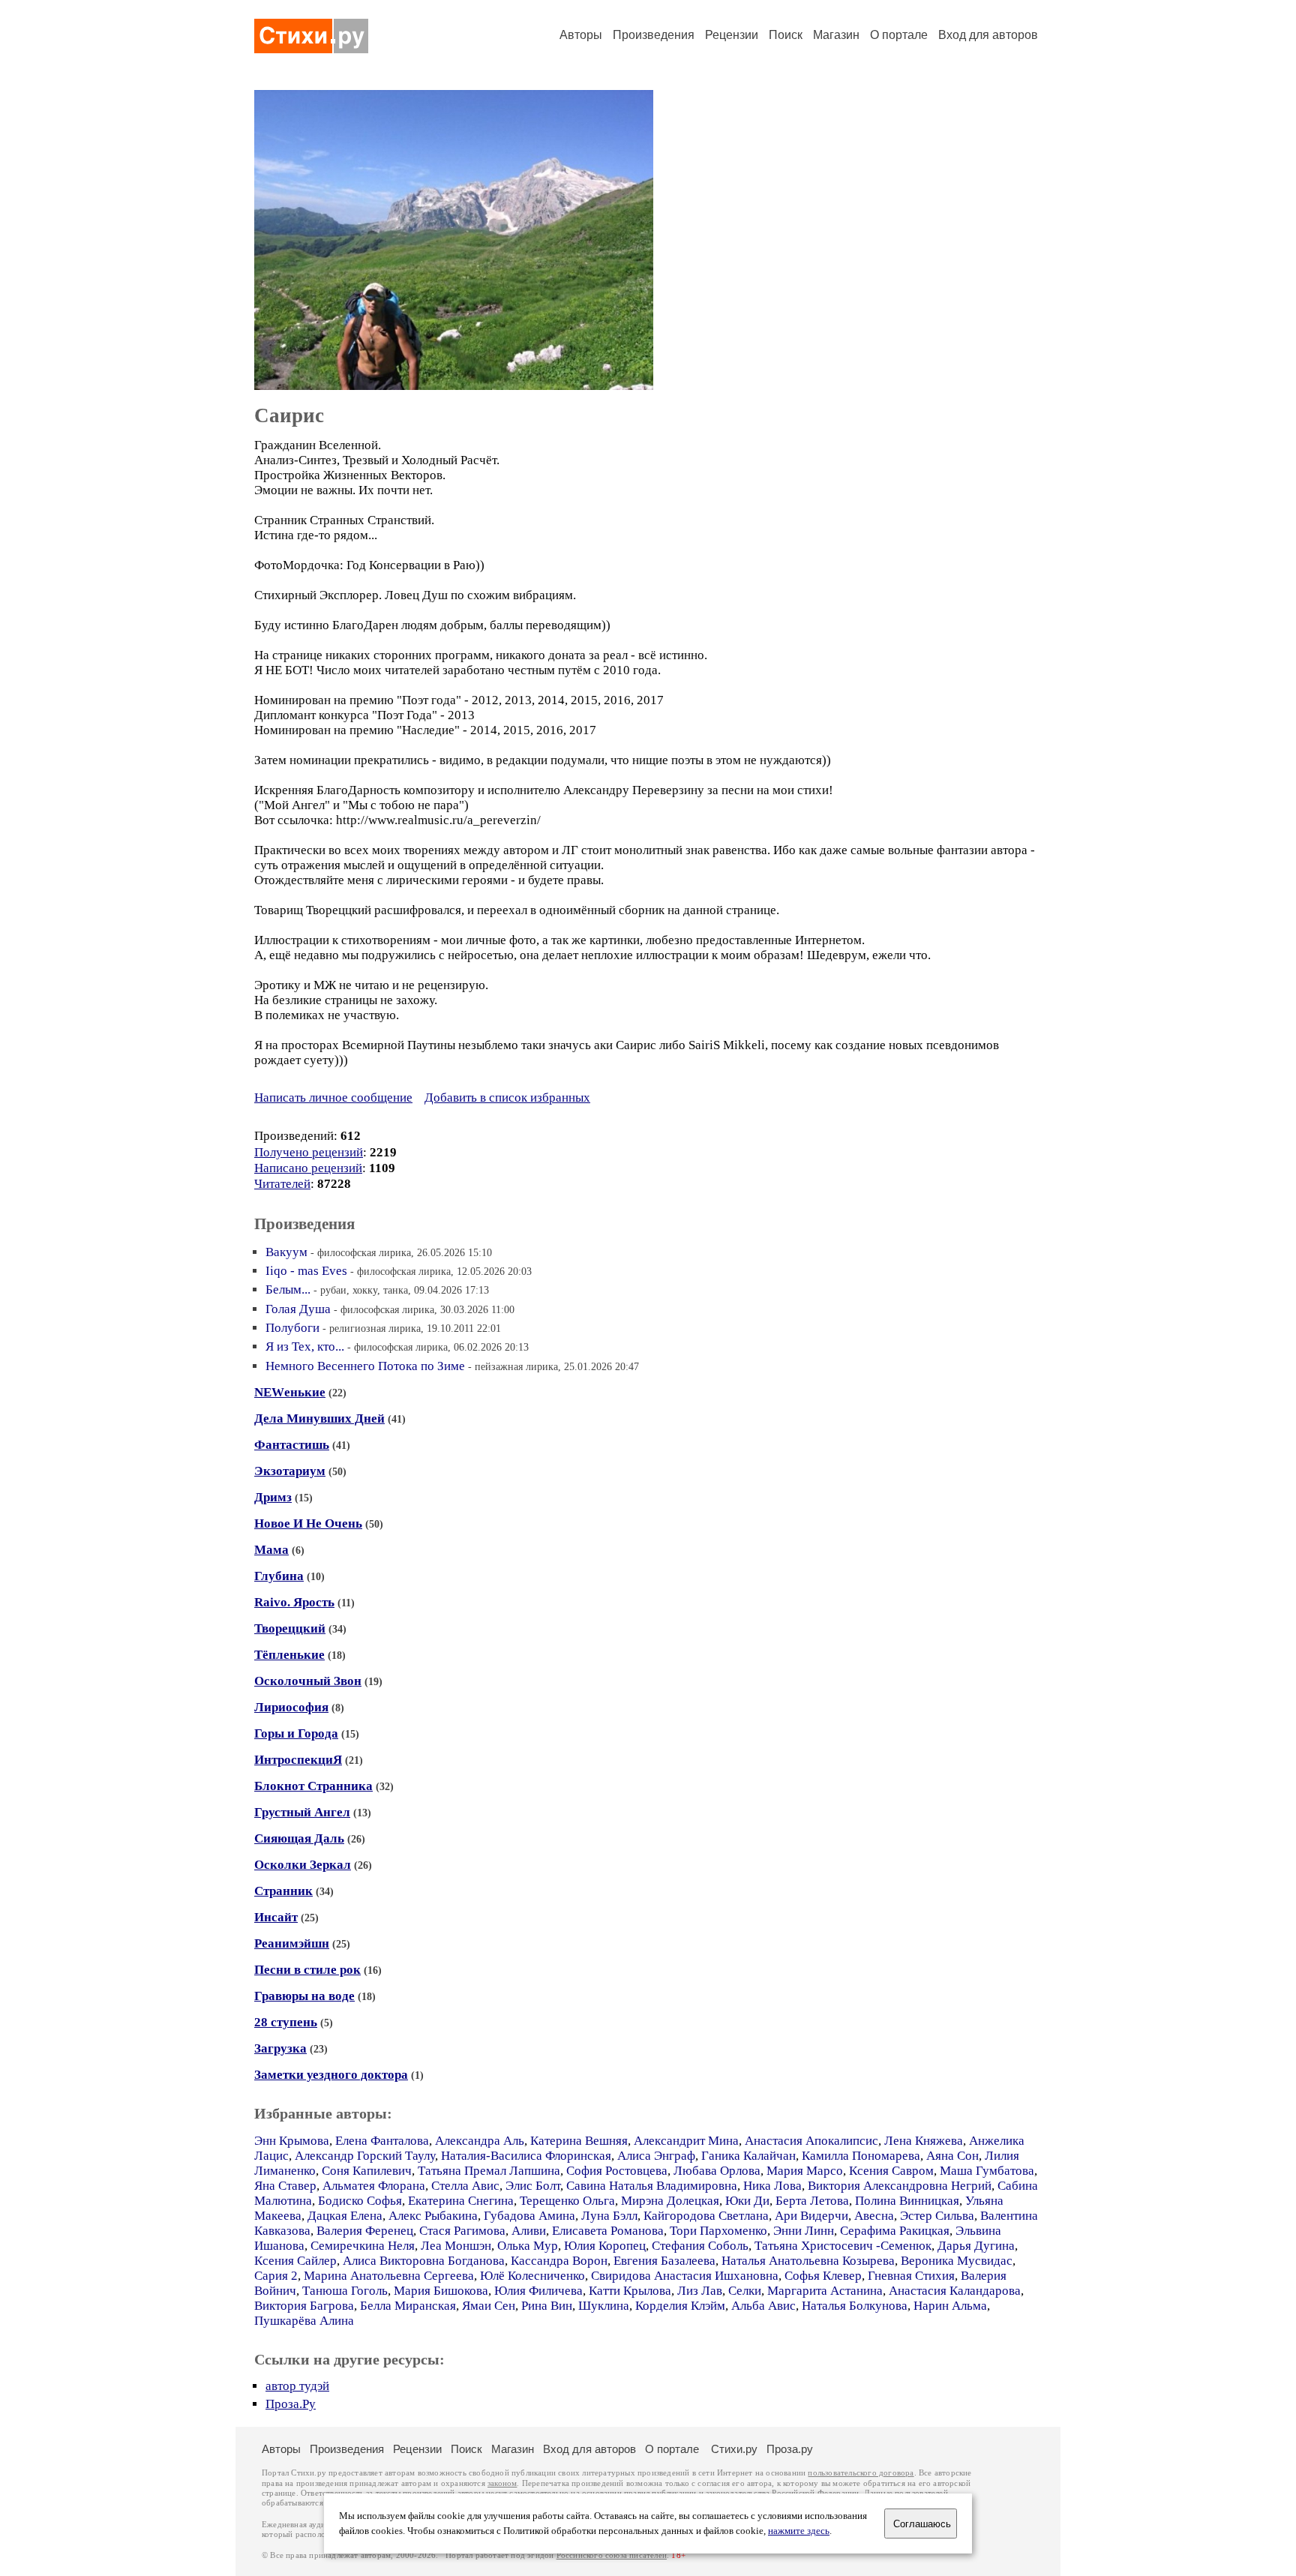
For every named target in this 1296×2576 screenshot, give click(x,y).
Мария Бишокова (441, 2291)
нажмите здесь (799, 2531)
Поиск (786, 35)
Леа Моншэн (456, 2246)
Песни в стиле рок (307, 1970)
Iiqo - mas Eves (306, 1271)
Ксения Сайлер (295, 2261)
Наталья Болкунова (855, 2306)
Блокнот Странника (313, 1786)
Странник (283, 1891)
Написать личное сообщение (333, 1098)
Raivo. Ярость (294, 1602)
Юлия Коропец (605, 2246)
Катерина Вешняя (579, 2141)
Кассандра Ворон (559, 2261)
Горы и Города (296, 1733)
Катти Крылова (630, 2291)
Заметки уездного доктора (331, 2075)
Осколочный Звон (308, 1681)
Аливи (529, 2231)
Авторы (581, 35)
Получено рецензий (309, 1152)
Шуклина (604, 2306)
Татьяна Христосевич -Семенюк (843, 2246)
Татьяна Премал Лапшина (489, 2171)
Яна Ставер (285, 2186)
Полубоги (292, 1328)
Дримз (273, 1497)
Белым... (288, 1289)
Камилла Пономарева (861, 2156)
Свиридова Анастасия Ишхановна (685, 2276)
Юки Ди (747, 2201)
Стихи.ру (734, 2449)
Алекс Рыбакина (433, 2216)
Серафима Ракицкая (895, 2231)
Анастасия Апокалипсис (811, 2141)
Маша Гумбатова (987, 2171)
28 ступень (286, 2022)
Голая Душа (298, 1309)
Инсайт (276, 1917)
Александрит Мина (686, 2141)
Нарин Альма (950, 2306)
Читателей (282, 1184)
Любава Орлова (717, 2171)
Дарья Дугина (976, 2246)
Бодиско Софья (360, 2201)
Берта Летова (812, 2201)
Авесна (874, 2216)
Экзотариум (290, 1471)
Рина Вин (547, 2306)
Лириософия (291, 1707)
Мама (271, 1550)
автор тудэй (297, 2386)
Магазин (836, 35)
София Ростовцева (617, 2171)
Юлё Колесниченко (532, 2276)
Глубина (279, 1576)
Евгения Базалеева (664, 2261)
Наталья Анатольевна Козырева (808, 2261)
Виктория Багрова (304, 2306)
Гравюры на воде (304, 1996)
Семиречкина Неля (363, 2246)
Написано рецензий (308, 1168)
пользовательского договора (861, 2473)
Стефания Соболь (700, 2246)
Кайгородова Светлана (706, 2216)
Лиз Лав (700, 2291)
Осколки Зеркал (303, 1865)
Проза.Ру (291, 2404)
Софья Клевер (823, 2276)
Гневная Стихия (911, 2276)
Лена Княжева (924, 2141)
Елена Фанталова (382, 2141)
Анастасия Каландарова (955, 2291)
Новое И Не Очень (308, 1523)
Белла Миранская (408, 2306)
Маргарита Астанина (825, 2291)
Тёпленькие (289, 1655)
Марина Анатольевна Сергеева (389, 2276)
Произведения (654, 35)
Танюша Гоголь (345, 2291)
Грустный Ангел (302, 1812)
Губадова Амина (529, 2216)
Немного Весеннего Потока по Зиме (365, 1366)
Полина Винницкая (907, 2201)
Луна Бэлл (609, 2216)
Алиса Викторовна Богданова (424, 2261)
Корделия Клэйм (680, 2306)
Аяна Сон (952, 2156)
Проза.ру (790, 2449)
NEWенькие (290, 1392)
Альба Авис (763, 2306)
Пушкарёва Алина (304, 2321)
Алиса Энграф (656, 2156)
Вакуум (286, 1252)
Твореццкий (290, 1628)
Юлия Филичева (538, 2291)
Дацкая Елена (345, 2216)
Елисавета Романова (608, 2231)
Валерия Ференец (365, 2231)
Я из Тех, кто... (305, 1346)
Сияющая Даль (299, 1838)
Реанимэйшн (292, 1943)
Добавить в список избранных (507, 1098)
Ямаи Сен (489, 2306)
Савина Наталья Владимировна (652, 2186)
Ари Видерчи (811, 2216)
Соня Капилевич (367, 2171)
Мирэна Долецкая (670, 2201)
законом (502, 2483)
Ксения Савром (891, 2171)
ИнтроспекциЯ (298, 1760)
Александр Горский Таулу (365, 2156)
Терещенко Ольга (567, 2201)
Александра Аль (480, 2141)
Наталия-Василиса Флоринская (526, 2156)
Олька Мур (528, 2246)
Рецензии (732, 35)
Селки (745, 2291)
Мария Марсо (805, 2171)
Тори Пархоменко (718, 2231)
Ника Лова (772, 2186)
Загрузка (280, 2048)
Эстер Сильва (937, 2216)
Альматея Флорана (374, 2186)
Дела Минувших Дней (319, 1418)
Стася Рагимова (462, 2231)
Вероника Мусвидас (957, 2261)
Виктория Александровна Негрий (900, 2186)
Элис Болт (533, 2186)
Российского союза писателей (612, 2555)
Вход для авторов (988, 35)
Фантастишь (292, 1445)
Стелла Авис (465, 2186)
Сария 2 (276, 2276)
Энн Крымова (292, 2141)
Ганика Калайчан (748, 2156)
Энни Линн (804, 2231)
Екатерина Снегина (461, 2201)
